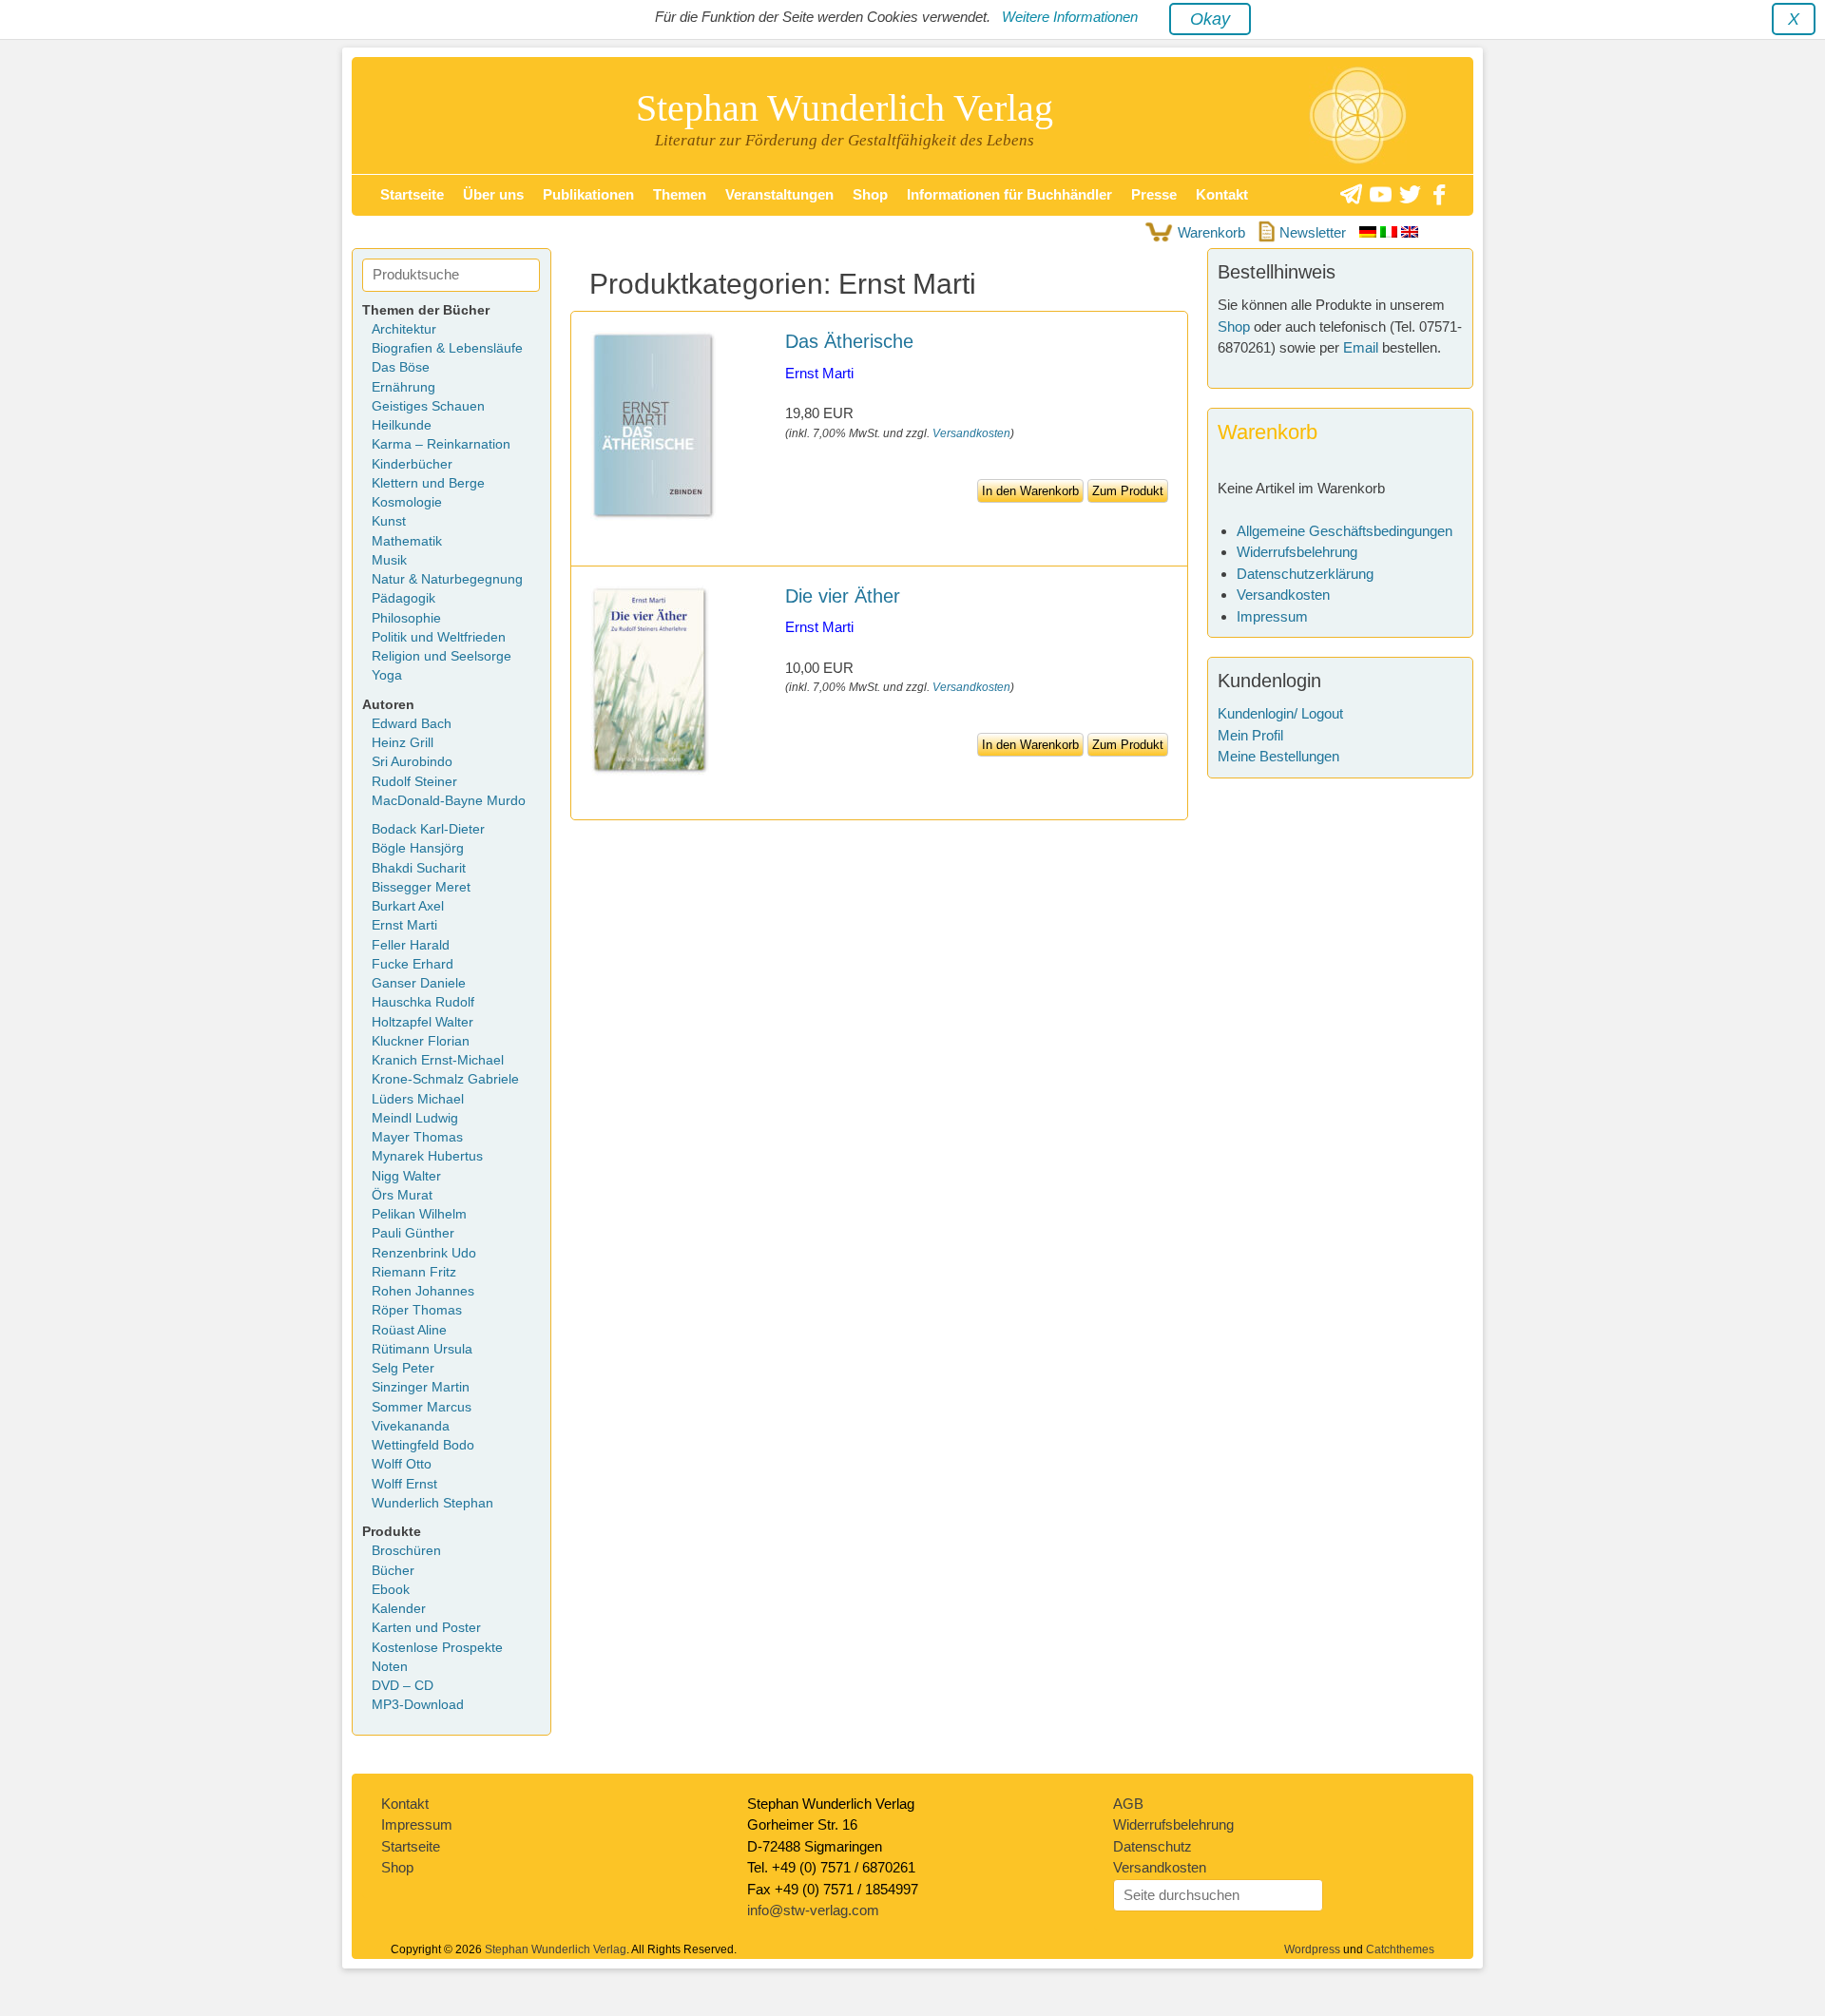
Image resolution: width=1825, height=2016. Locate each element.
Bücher (393, 1571)
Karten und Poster (426, 1628)
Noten (390, 1667)
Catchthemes (1400, 1949)
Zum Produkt (1128, 491)
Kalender (399, 1609)
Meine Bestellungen (1278, 756)
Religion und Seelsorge (442, 656)
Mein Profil (1250, 735)
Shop (870, 194)
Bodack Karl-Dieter (428, 829)
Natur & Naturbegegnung (447, 579)
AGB (1128, 1804)
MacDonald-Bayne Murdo (449, 801)
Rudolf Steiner (414, 782)
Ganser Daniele (419, 983)
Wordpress (1312, 1949)
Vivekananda (411, 1426)
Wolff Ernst (404, 1484)
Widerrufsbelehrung (1297, 552)
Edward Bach (412, 724)
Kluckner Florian (421, 1041)
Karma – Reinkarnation (441, 444)
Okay (1210, 19)
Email (1361, 347)
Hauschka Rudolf (423, 1002)
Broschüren (406, 1551)
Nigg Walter (406, 1176)
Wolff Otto (402, 1464)
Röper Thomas (417, 1310)
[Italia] (1391, 232)
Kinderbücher (412, 464)
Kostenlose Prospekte (437, 1648)
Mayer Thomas (417, 1137)
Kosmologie (407, 502)
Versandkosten (971, 433)
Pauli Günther (413, 1233)
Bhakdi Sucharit (419, 868)
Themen (680, 194)
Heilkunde (402, 425)
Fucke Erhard (413, 964)
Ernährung (403, 387)
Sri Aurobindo (412, 762)
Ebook (391, 1590)
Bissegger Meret (421, 887)
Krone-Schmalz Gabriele (445, 1079)
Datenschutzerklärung (1305, 574)
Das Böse (401, 367)
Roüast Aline (409, 1330)
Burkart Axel (408, 906)
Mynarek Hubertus (427, 1156)
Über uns (493, 194)
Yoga (387, 675)
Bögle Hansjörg (418, 848)
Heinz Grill (403, 743)
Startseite (412, 194)
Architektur (404, 329)
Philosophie (406, 618)
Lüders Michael (418, 1099)
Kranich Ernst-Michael (438, 1060)
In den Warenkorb (1030, 491)
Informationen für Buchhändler (1009, 194)
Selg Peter (403, 1368)
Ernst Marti (819, 373)
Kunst (389, 521)
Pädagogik (403, 598)
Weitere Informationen (1070, 17)
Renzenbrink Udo (424, 1253)
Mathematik (407, 541)
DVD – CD (403, 1686)
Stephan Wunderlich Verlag (845, 108)
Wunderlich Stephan (432, 1503)
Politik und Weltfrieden (439, 637)
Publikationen (588, 194)
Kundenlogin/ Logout (1280, 713)
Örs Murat (402, 1195)
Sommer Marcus (422, 1407)
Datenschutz (1153, 1846)
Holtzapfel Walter (423, 1022)
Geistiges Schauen (428, 406)
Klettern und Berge (428, 483)
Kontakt (1222, 194)
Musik (389, 560)
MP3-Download (418, 1705)
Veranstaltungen (779, 194)
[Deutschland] (1370, 232)
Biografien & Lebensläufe (447, 348)
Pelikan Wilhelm (419, 1214)
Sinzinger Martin (421, 1387)
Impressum (1272, 616)
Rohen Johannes (423, 1291)
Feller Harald (411, 945)
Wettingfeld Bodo (423, 1445)
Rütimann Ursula (422, 1349)
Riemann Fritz (414, 1272)
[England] (1410, 232)
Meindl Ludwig (415, 1118)
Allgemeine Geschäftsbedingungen (1345, 531)
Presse (1154, 194)
